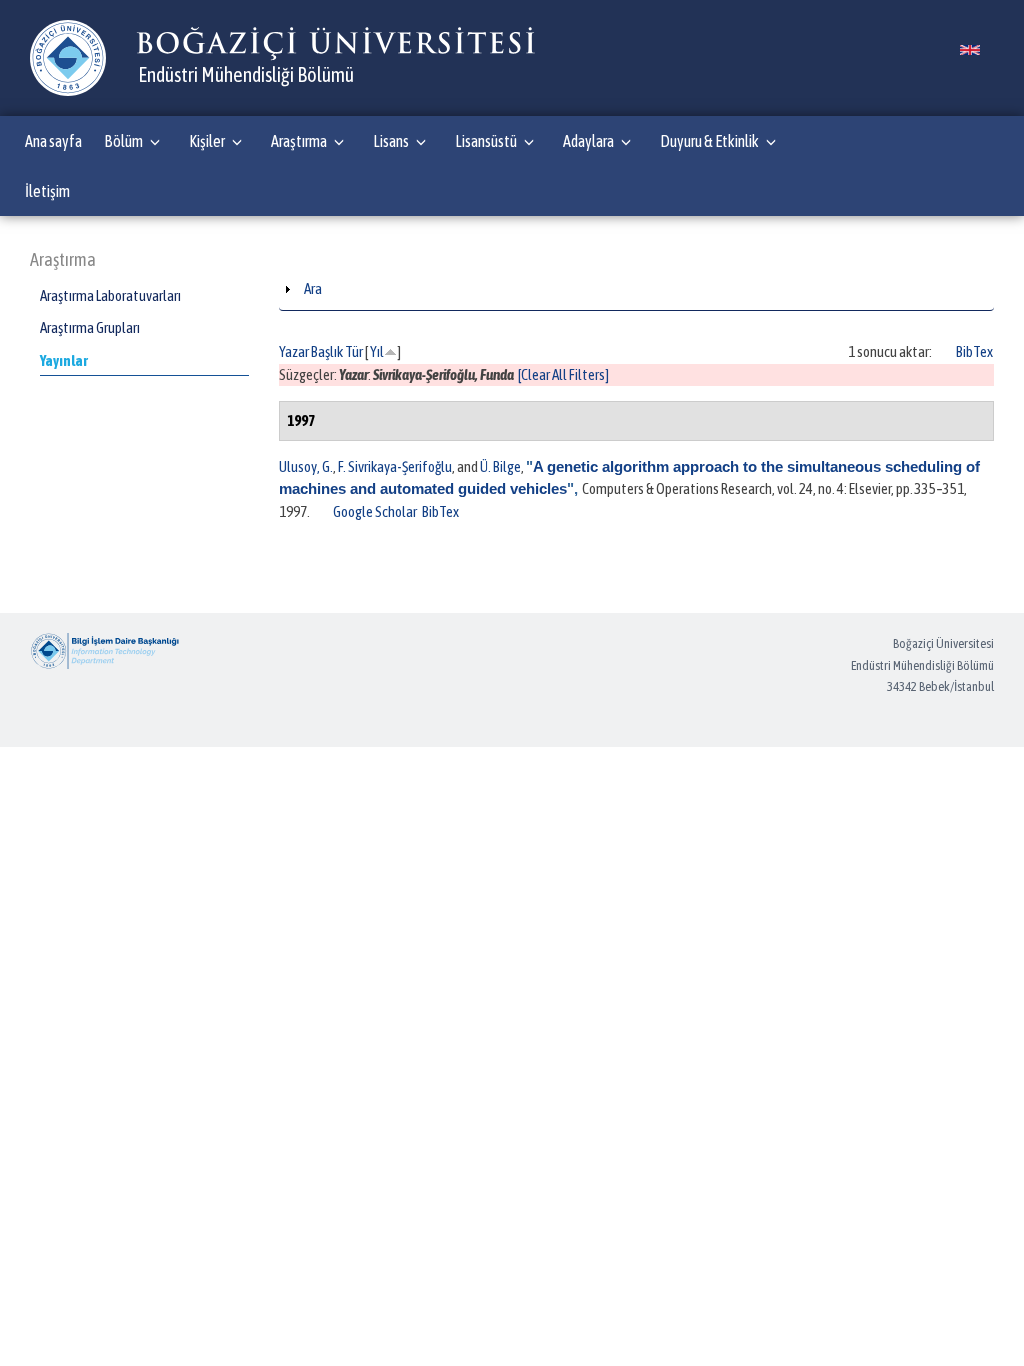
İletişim (47, 191)
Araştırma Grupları (90, 327)
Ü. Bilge (500, 466)
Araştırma (299, 141)
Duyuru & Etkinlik (709, 141)
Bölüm (123, 141)
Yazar (294, 351)
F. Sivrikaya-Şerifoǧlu (395, 466)
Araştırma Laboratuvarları (110, 295)
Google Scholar (375, 511)
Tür (354, 351)
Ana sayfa (53, 141)
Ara (313, 288)
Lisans (391, 141)
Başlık (327, 351)
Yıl (377, 351)
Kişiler (207, 141)
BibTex (974, 351)
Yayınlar (64, 360)
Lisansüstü (486, 141)
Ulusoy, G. (306, 466)
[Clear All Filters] (563, 374)
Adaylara (588, 141)
